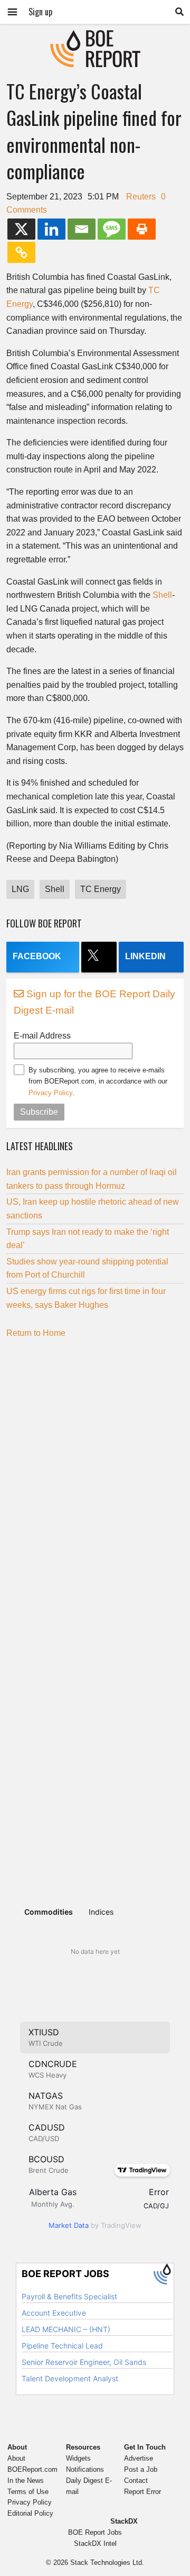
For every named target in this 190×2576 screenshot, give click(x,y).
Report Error (142, 2492)
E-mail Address (42, 1036)
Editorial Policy (30, 2513)
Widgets (78, 2458)
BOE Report (95, 37)
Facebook (37, 956)
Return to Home (36, 1333)
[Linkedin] (51, 229)
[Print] (142, 229)
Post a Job (141, 2469)
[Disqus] (95, 1478)
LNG (20, 889)
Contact (136, 2481)
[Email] (82, 229)
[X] (21, 229)
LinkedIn (145, 956)
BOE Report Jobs (95, 2532)
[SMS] (112, 229)
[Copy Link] (21, 252)
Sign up (40, 12)
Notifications (85, 2469)
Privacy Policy (50, 1093)
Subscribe (39, 1112)
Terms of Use (28, 2492)
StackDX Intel (95, 2543)
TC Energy (101, 889)
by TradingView (95, 2225)
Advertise (139, 2458)
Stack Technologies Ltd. (107, 2563)
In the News (26, 2481)
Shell (162, 595)
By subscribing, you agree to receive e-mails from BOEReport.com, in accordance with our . (98, 1081)
